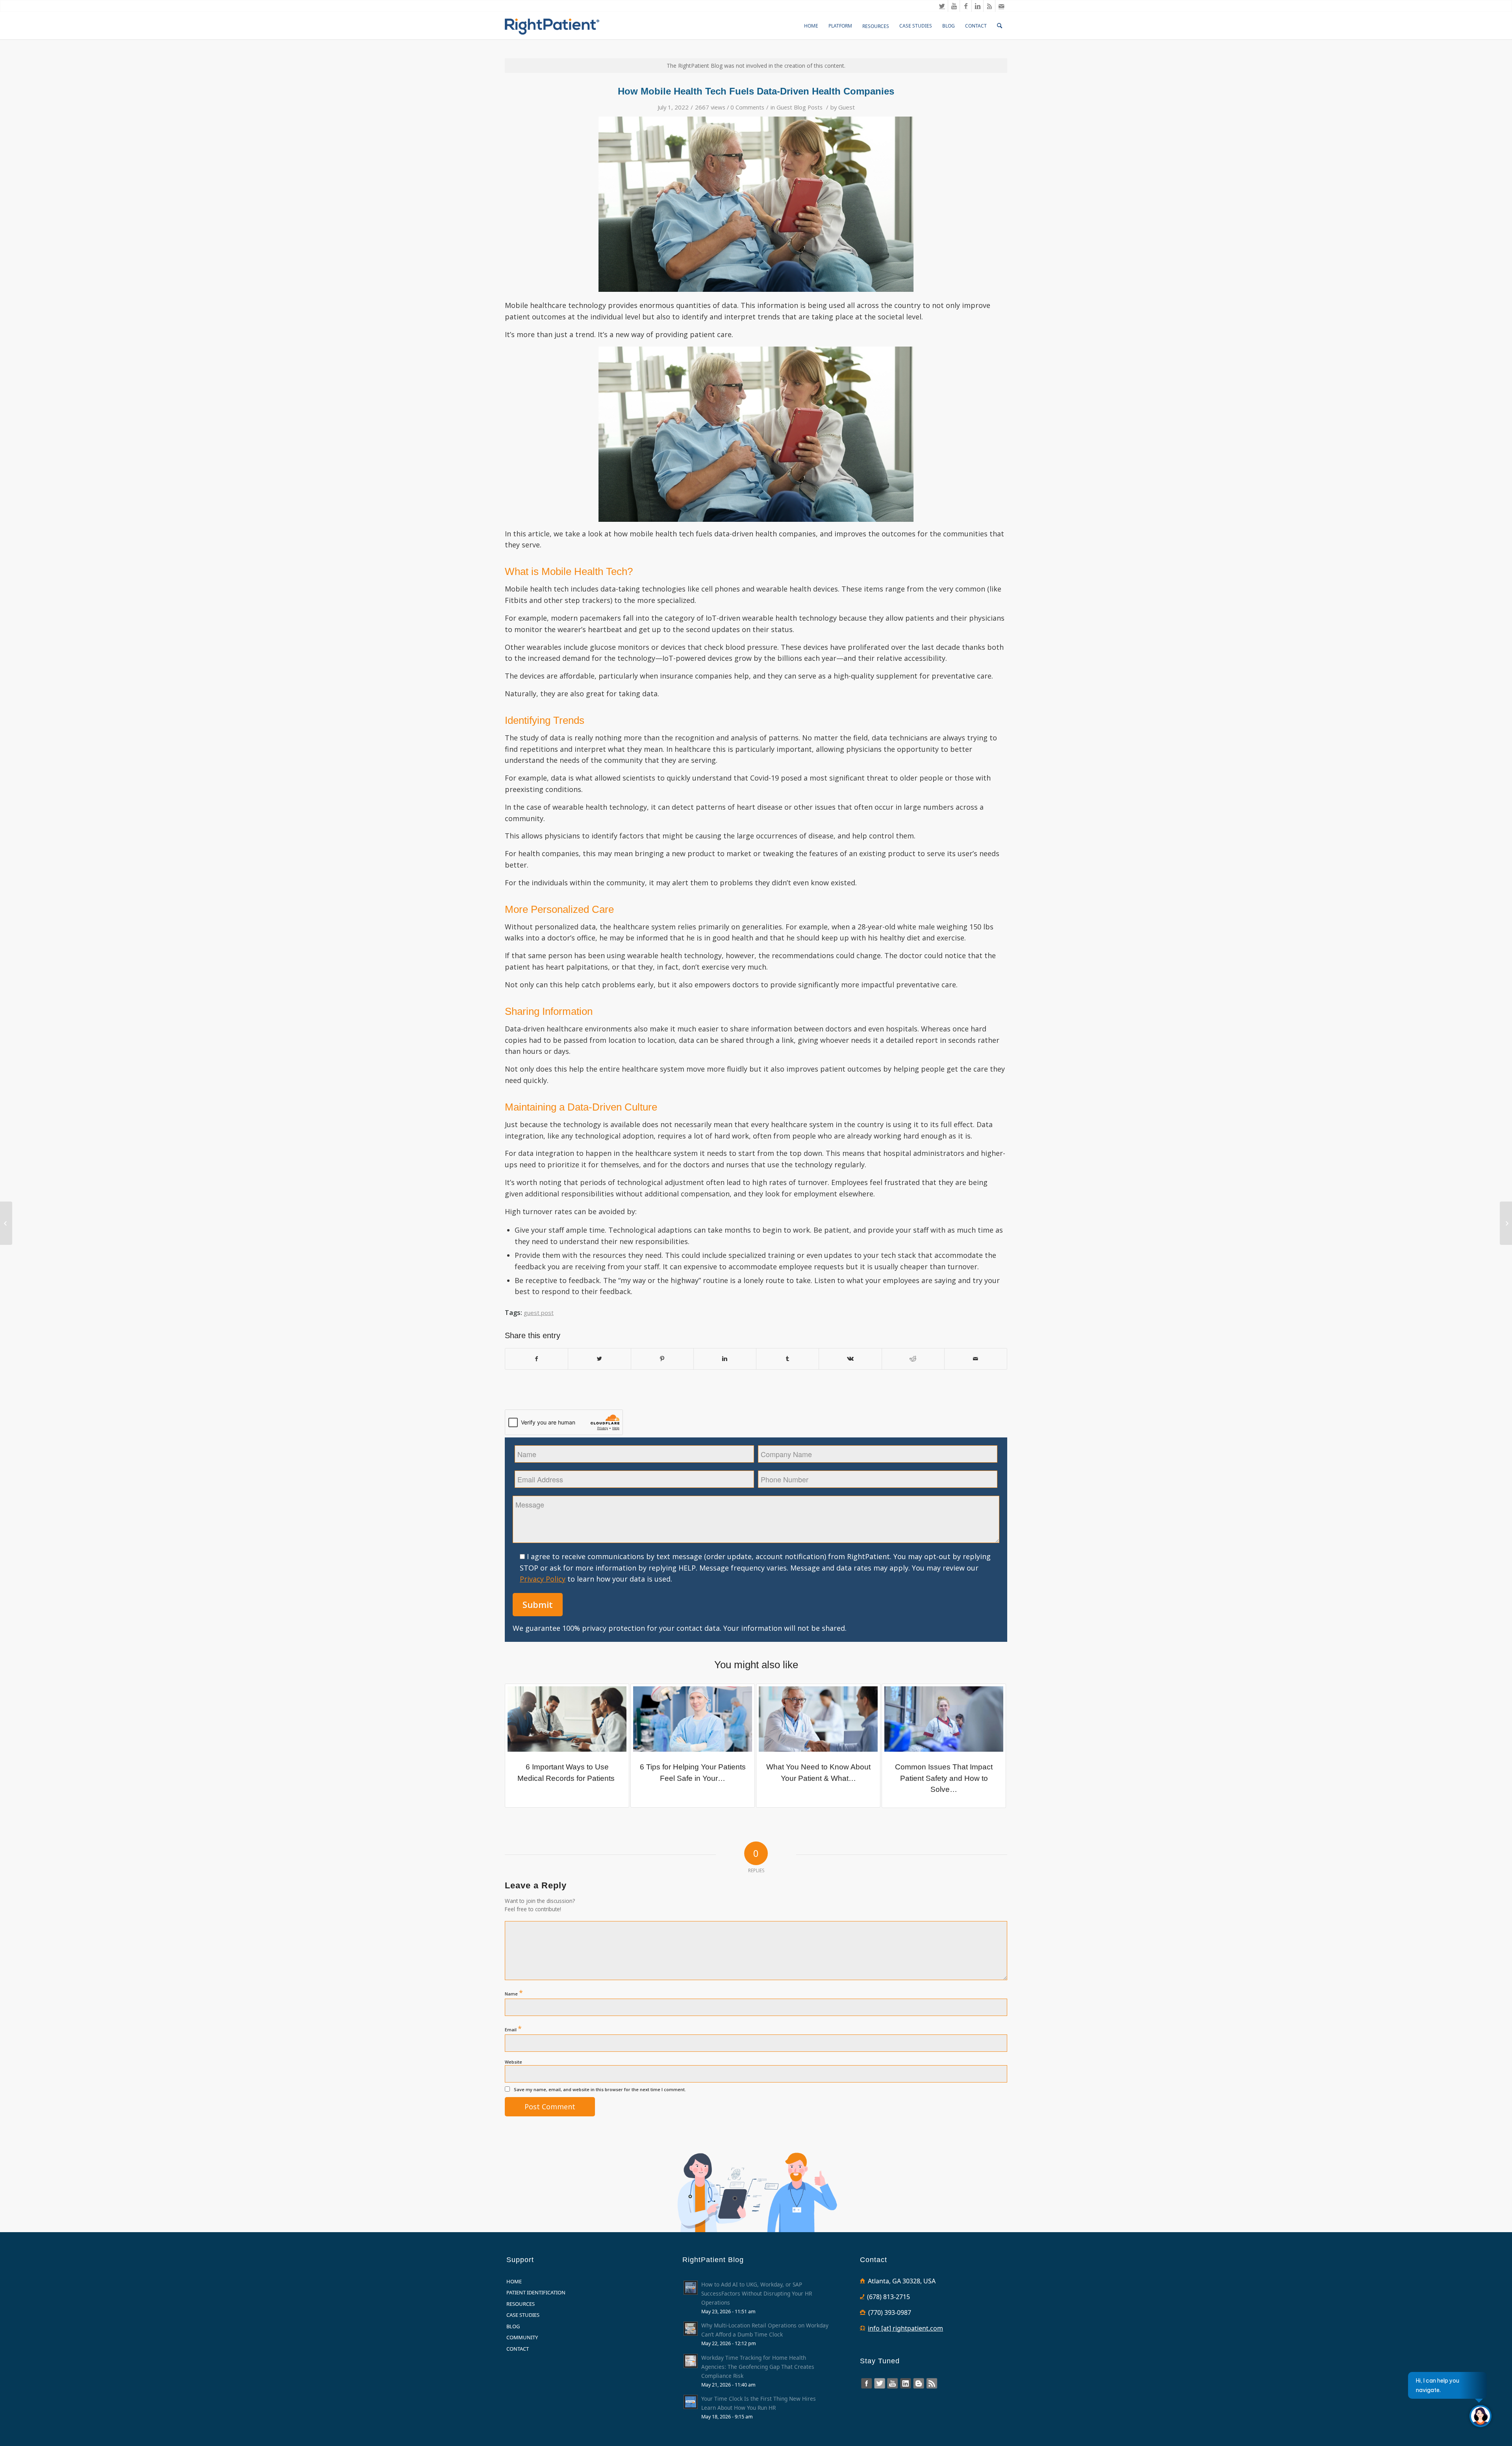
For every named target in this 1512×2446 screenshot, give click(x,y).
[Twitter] (942, 6)
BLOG (513, 2326)
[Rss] (989, 6)
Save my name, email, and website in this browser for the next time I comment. (600, 2089)
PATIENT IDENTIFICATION (536, 2292)
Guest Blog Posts (800, 107)
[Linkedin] (977, 6)
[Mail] (1001, 6)
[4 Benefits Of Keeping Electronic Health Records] (6, 1223)
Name (514, 1993)
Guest (847, 107)
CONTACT (518, 2349)
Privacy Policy (543, 1579)
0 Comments (747, 107)
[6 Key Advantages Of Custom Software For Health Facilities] (1506, 1223)
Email (513, 2029)
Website (513, 2062)
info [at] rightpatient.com (905, 2328)
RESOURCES (521, 2304)
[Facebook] (966, 6)
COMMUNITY (522, 2337)
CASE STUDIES (523, 2315)
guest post (539, 1313)
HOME (514, 2281)
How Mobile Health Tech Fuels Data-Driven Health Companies (756, 91)
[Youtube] (954, 6)
